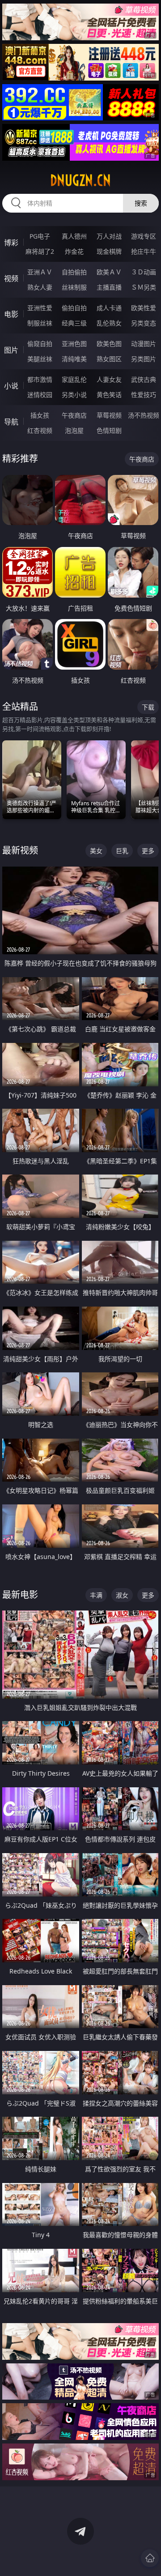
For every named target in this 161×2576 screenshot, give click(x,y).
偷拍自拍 (74, 308)
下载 (148, 707)
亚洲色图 (74, 344)
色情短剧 (109, 430)
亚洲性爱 (40, 308)
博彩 (11, 243)
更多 (148, 851)
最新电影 (20, 1595)
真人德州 (74, 236)
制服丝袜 (40, 323)
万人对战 (109, 236)
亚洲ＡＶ (40, 272)
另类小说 (74, 395)
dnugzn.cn (80, 180)
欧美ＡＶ (109, 272)
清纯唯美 (74, 359)
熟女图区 (109, 359)
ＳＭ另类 (144, 287)
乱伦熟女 (109, 323)
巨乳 (122, 851)
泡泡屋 (74, 430)
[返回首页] (150, 2558)
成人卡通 (109, 308)
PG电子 (40, 236)
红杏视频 (40, 430)
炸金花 (74, 251)
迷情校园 (40, 395)
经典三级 (74, 323)
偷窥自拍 (40, 344)
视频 (11, 278)
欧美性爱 (144, 308)
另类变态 (144, 323)
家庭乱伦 (74, 379)
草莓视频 (109, 415)
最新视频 (20, 850)
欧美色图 (109, 344)
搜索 (141, 203)
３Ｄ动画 (144, 272)
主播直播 (109, 287)
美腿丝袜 (40, 359)
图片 (11, 350)
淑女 (122, 1595)
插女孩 (40, 415)
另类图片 (144, 359)
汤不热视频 (144, 415)
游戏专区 (144, 236)
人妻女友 (109, 379)
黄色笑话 (109, 395)
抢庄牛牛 (144, 251)
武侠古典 (144, 379)
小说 (11, 386)
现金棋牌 (109, 251)
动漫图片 (144, 344)
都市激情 (40, 379)
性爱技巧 (144, 395)
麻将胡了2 (40, 251)
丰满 (96, 1595)
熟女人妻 (40, 287)
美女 (96, 851)
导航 (11, 422)
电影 (11, 314)
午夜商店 (74, 415)
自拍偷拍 (74, 272)
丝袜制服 (74, 287)
